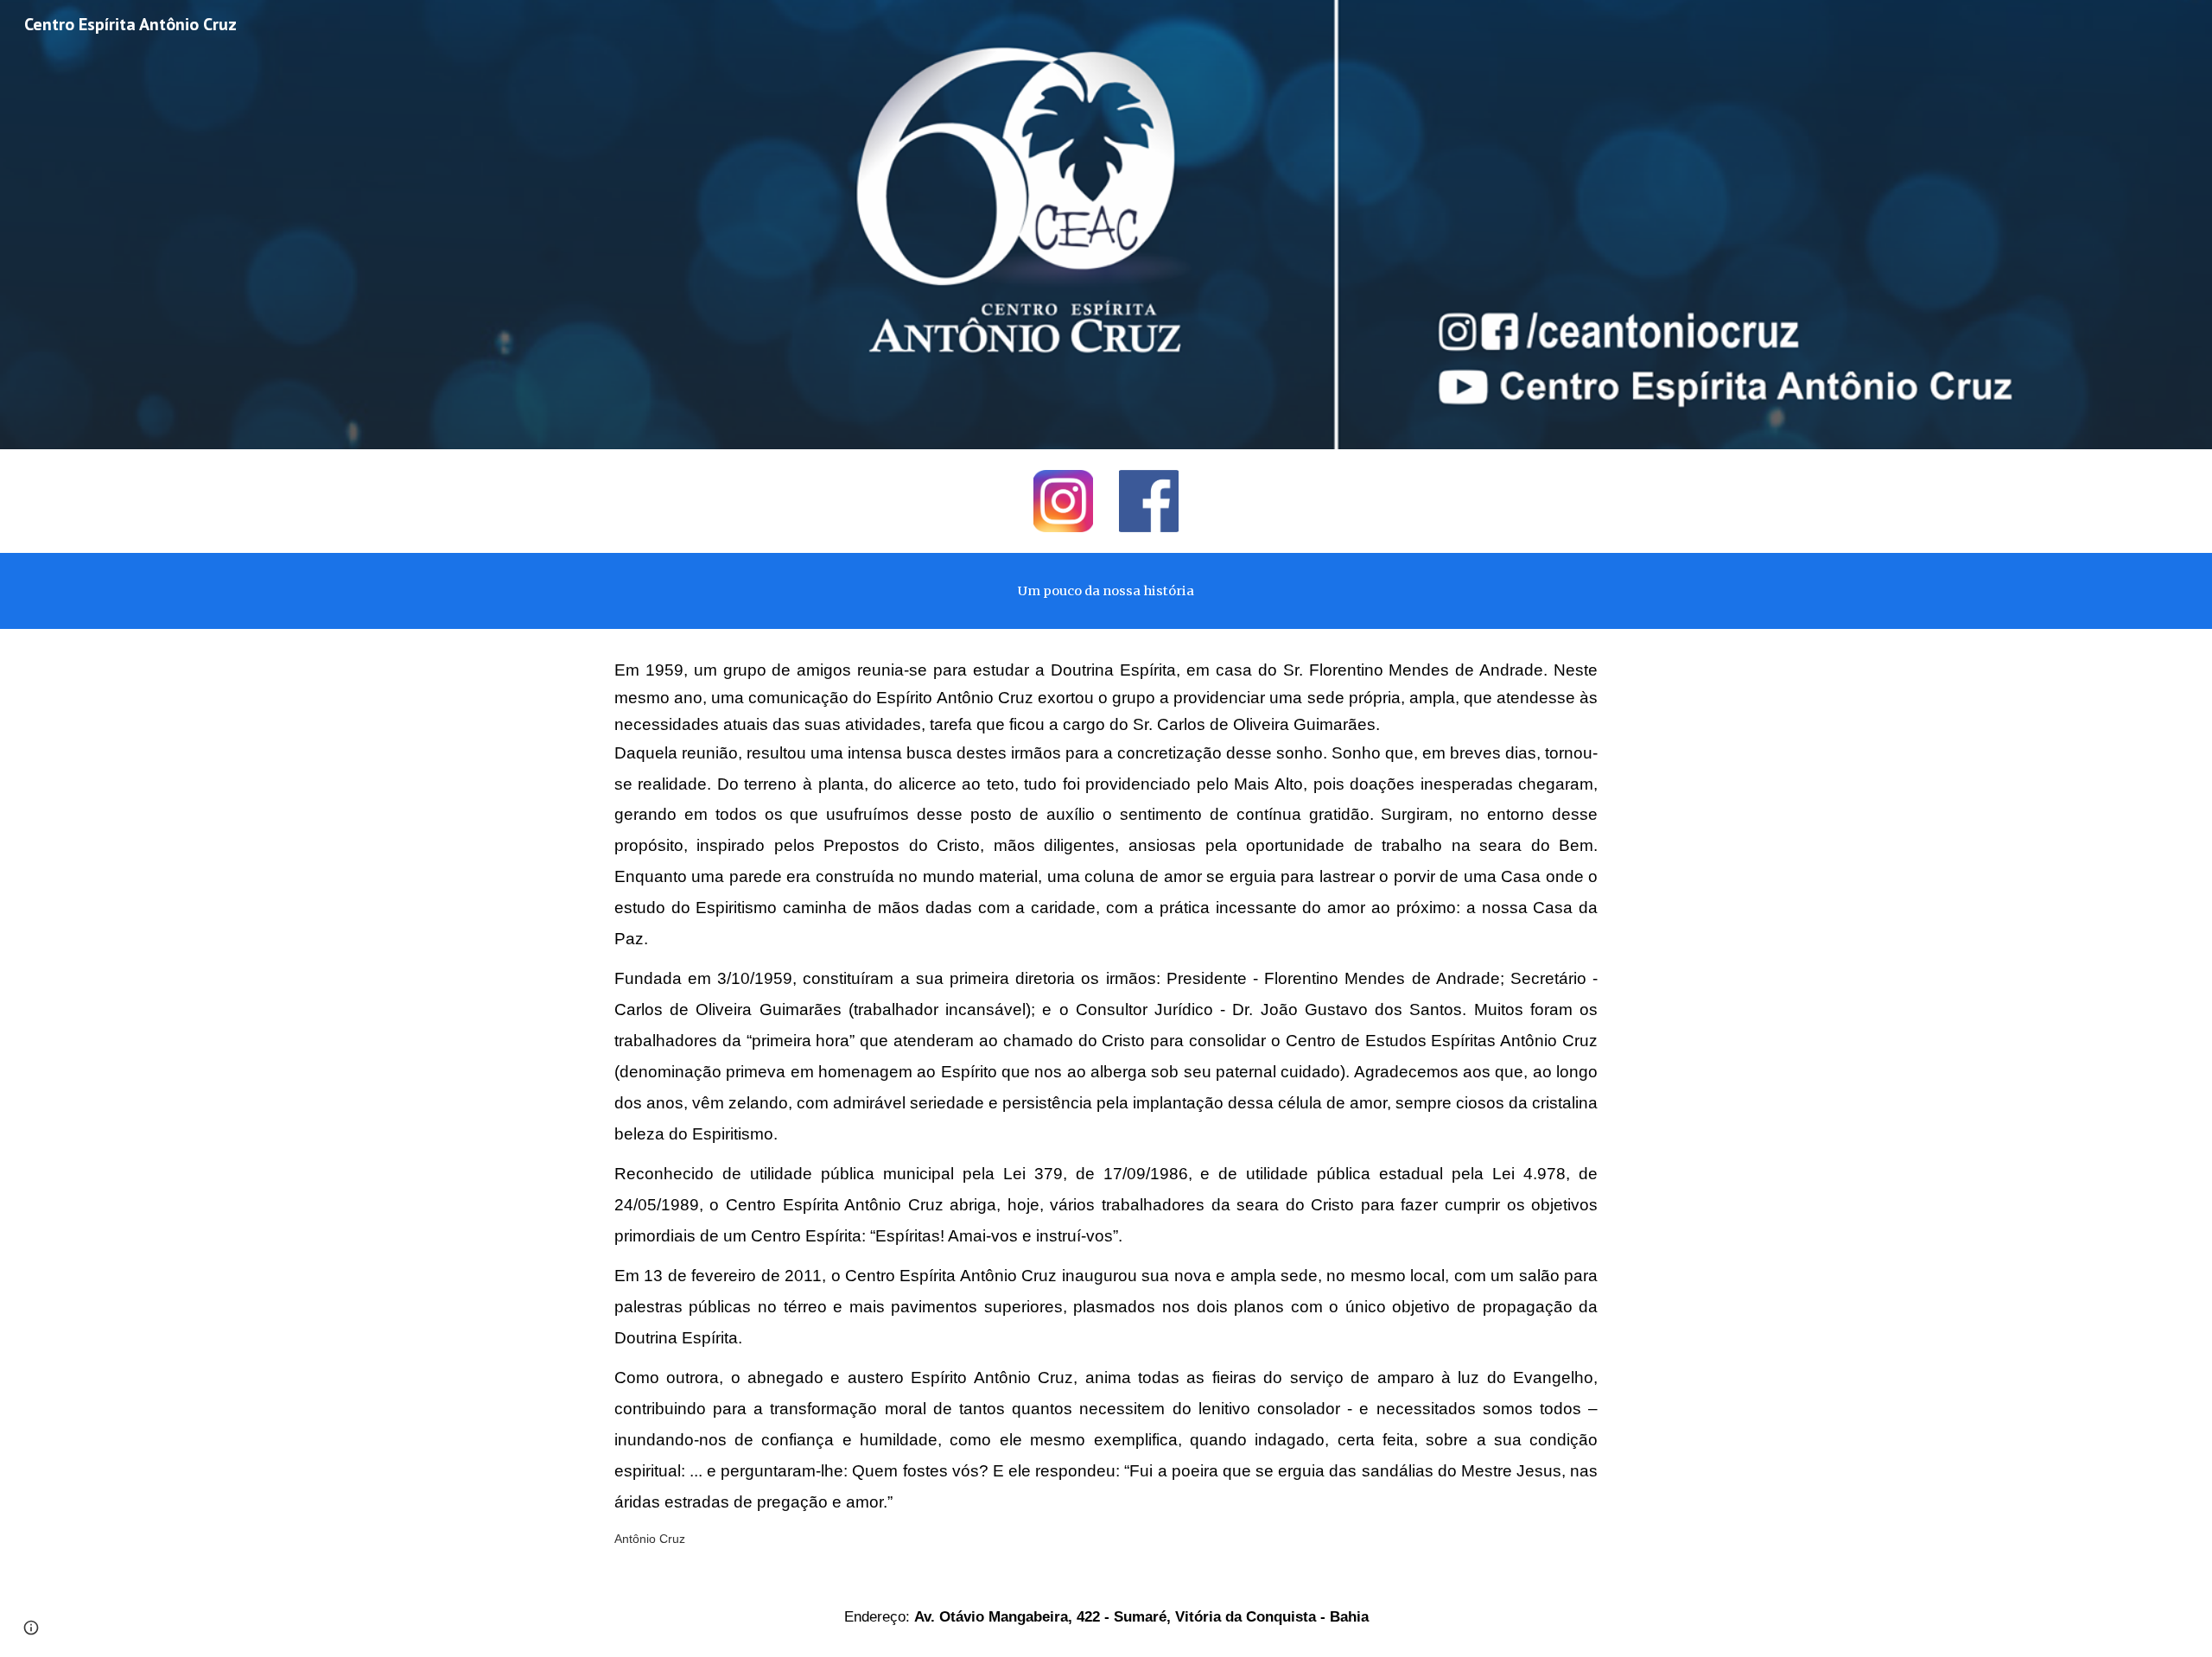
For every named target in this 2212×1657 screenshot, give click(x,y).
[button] (31, 1628)
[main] (1106, 591)
